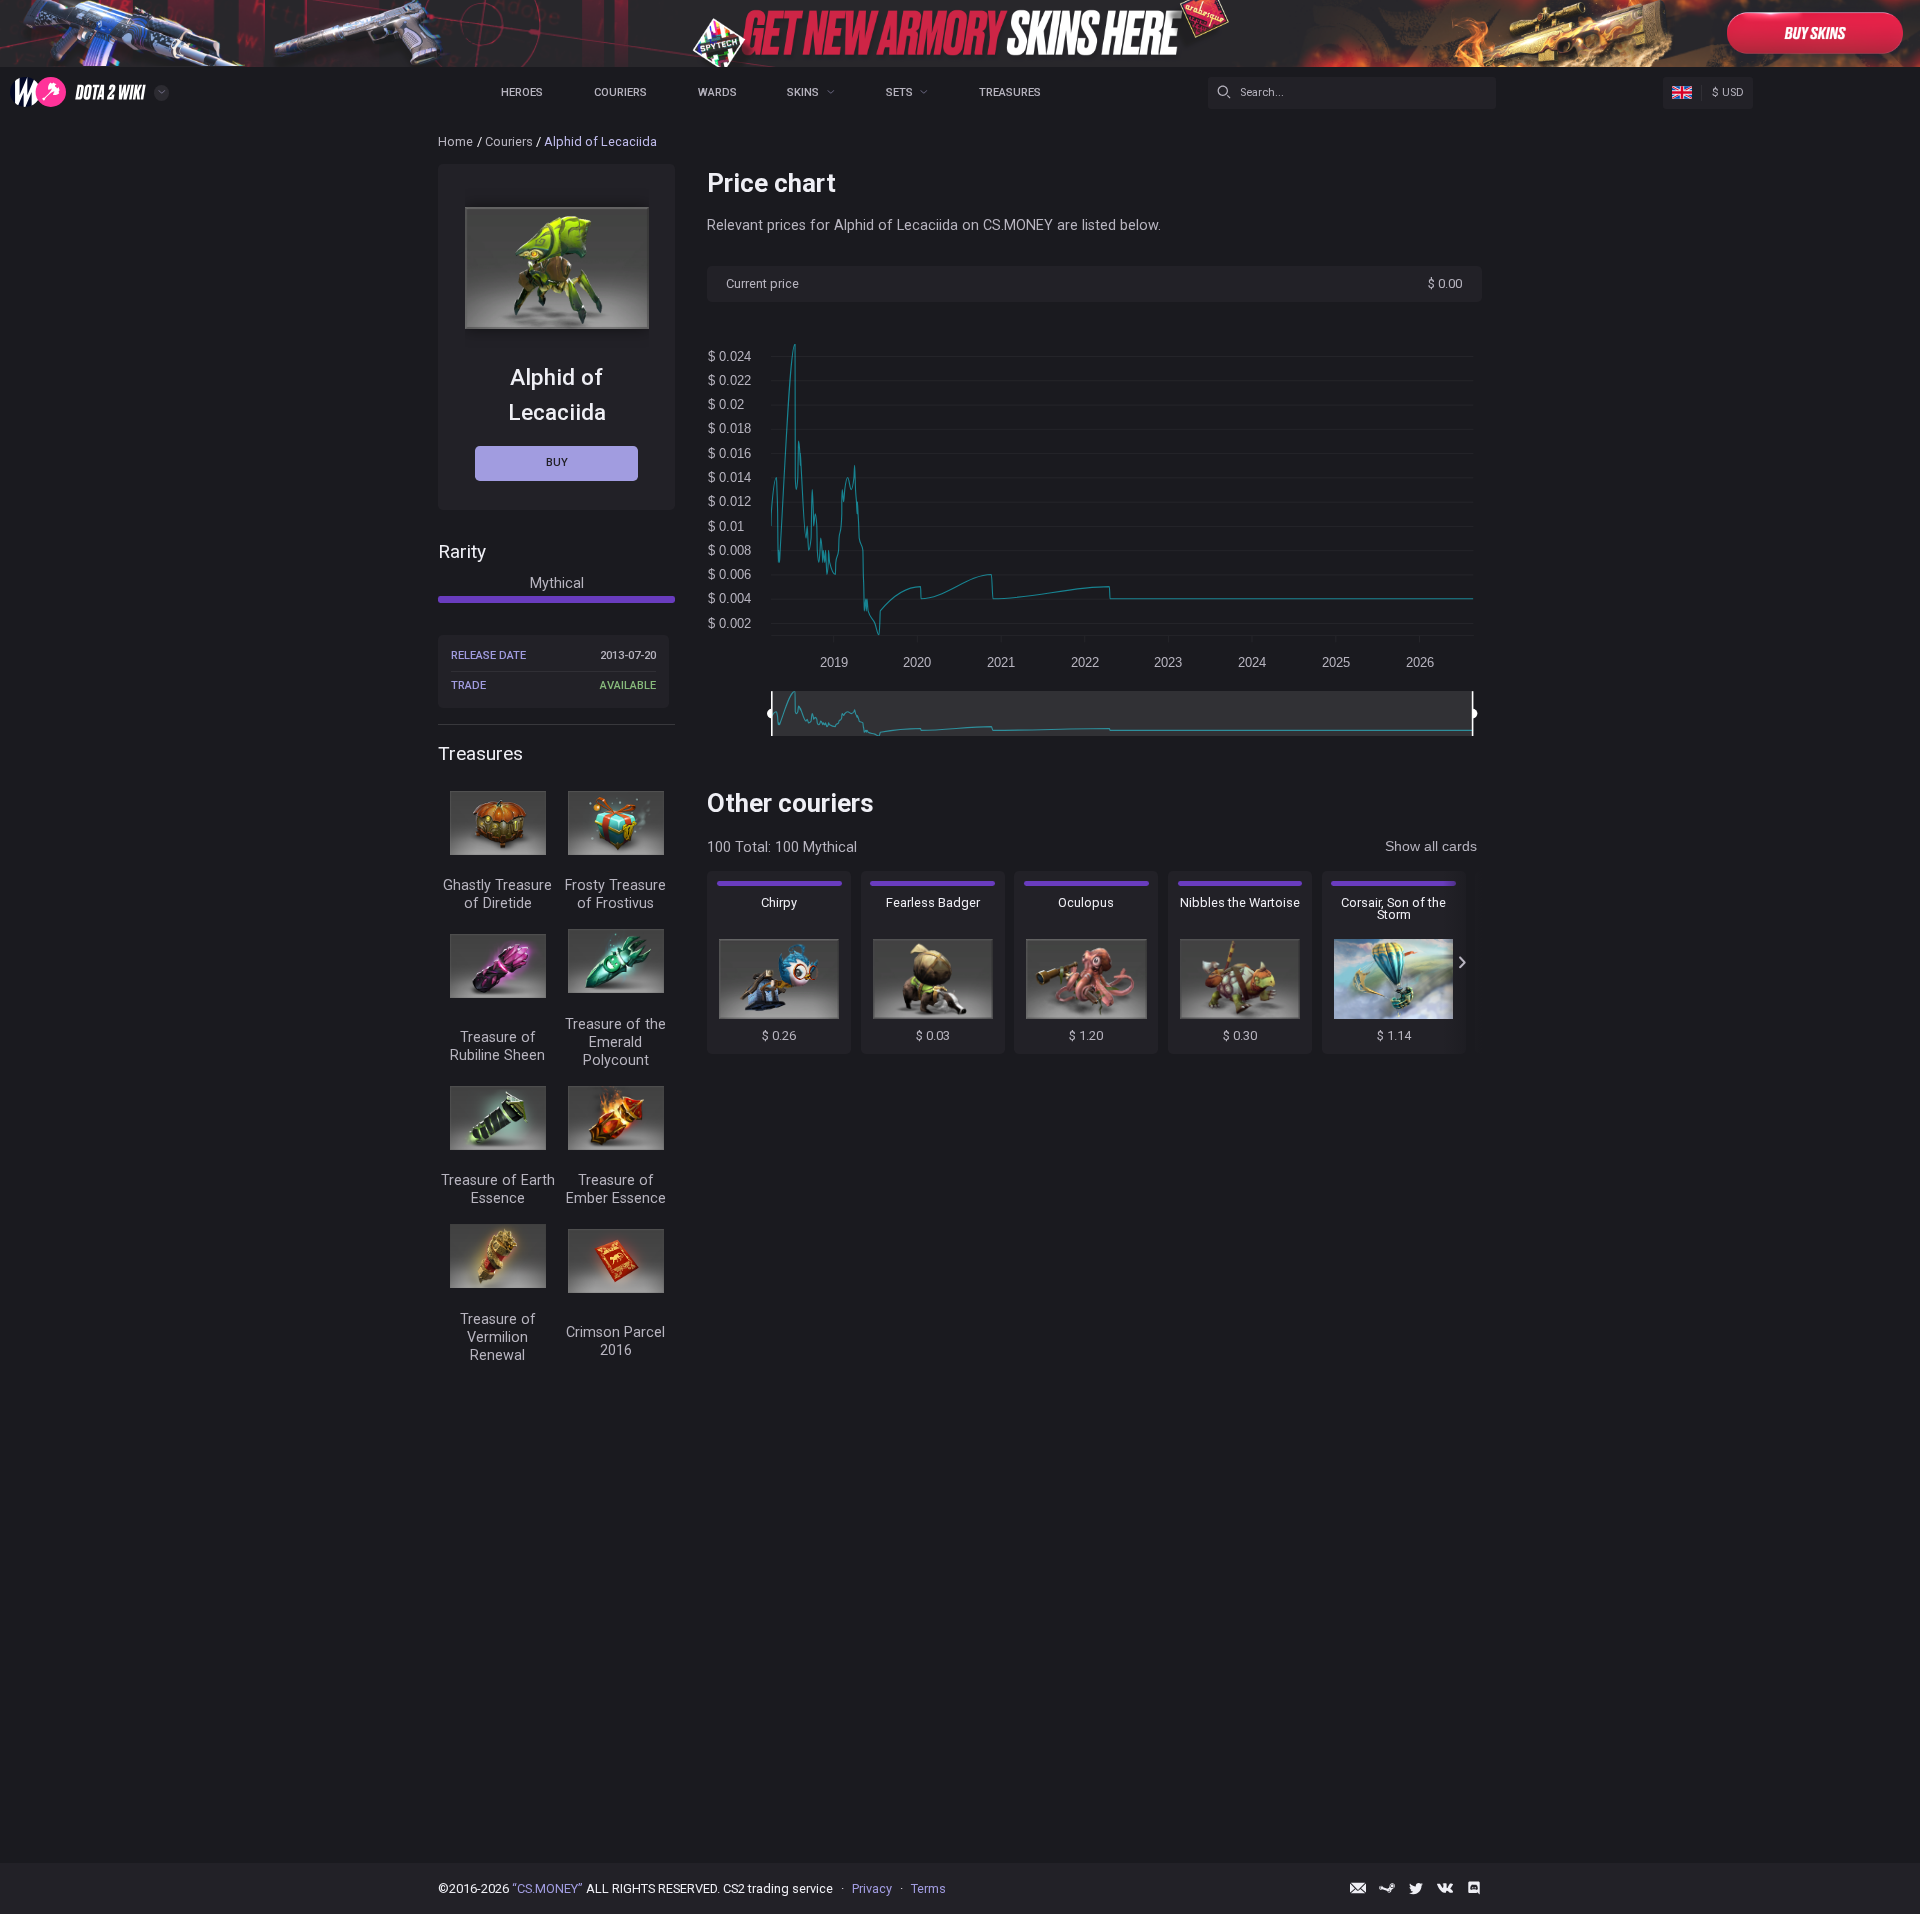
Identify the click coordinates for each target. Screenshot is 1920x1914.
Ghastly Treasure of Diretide (497, 894)
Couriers (620, 92)
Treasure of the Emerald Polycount (615, 1042)
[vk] (1445, 1888)
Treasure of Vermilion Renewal (498, 1337)
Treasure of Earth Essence (498, 1189)
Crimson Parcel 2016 (615, 1341)
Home (455, 141)
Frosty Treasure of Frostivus (615, 894)
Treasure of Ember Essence (616, 1189)
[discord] (1474, 1888)
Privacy (872, 1888)
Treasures (1010, 92)
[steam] (1387, 1888)
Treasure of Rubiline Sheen (497, 1046)
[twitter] (1416, 1888)
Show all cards (1431, 846)
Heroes (522, 92)
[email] (1358, 1888)
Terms (928, 1888)
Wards (717, 92)
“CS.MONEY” (547, 1888)
